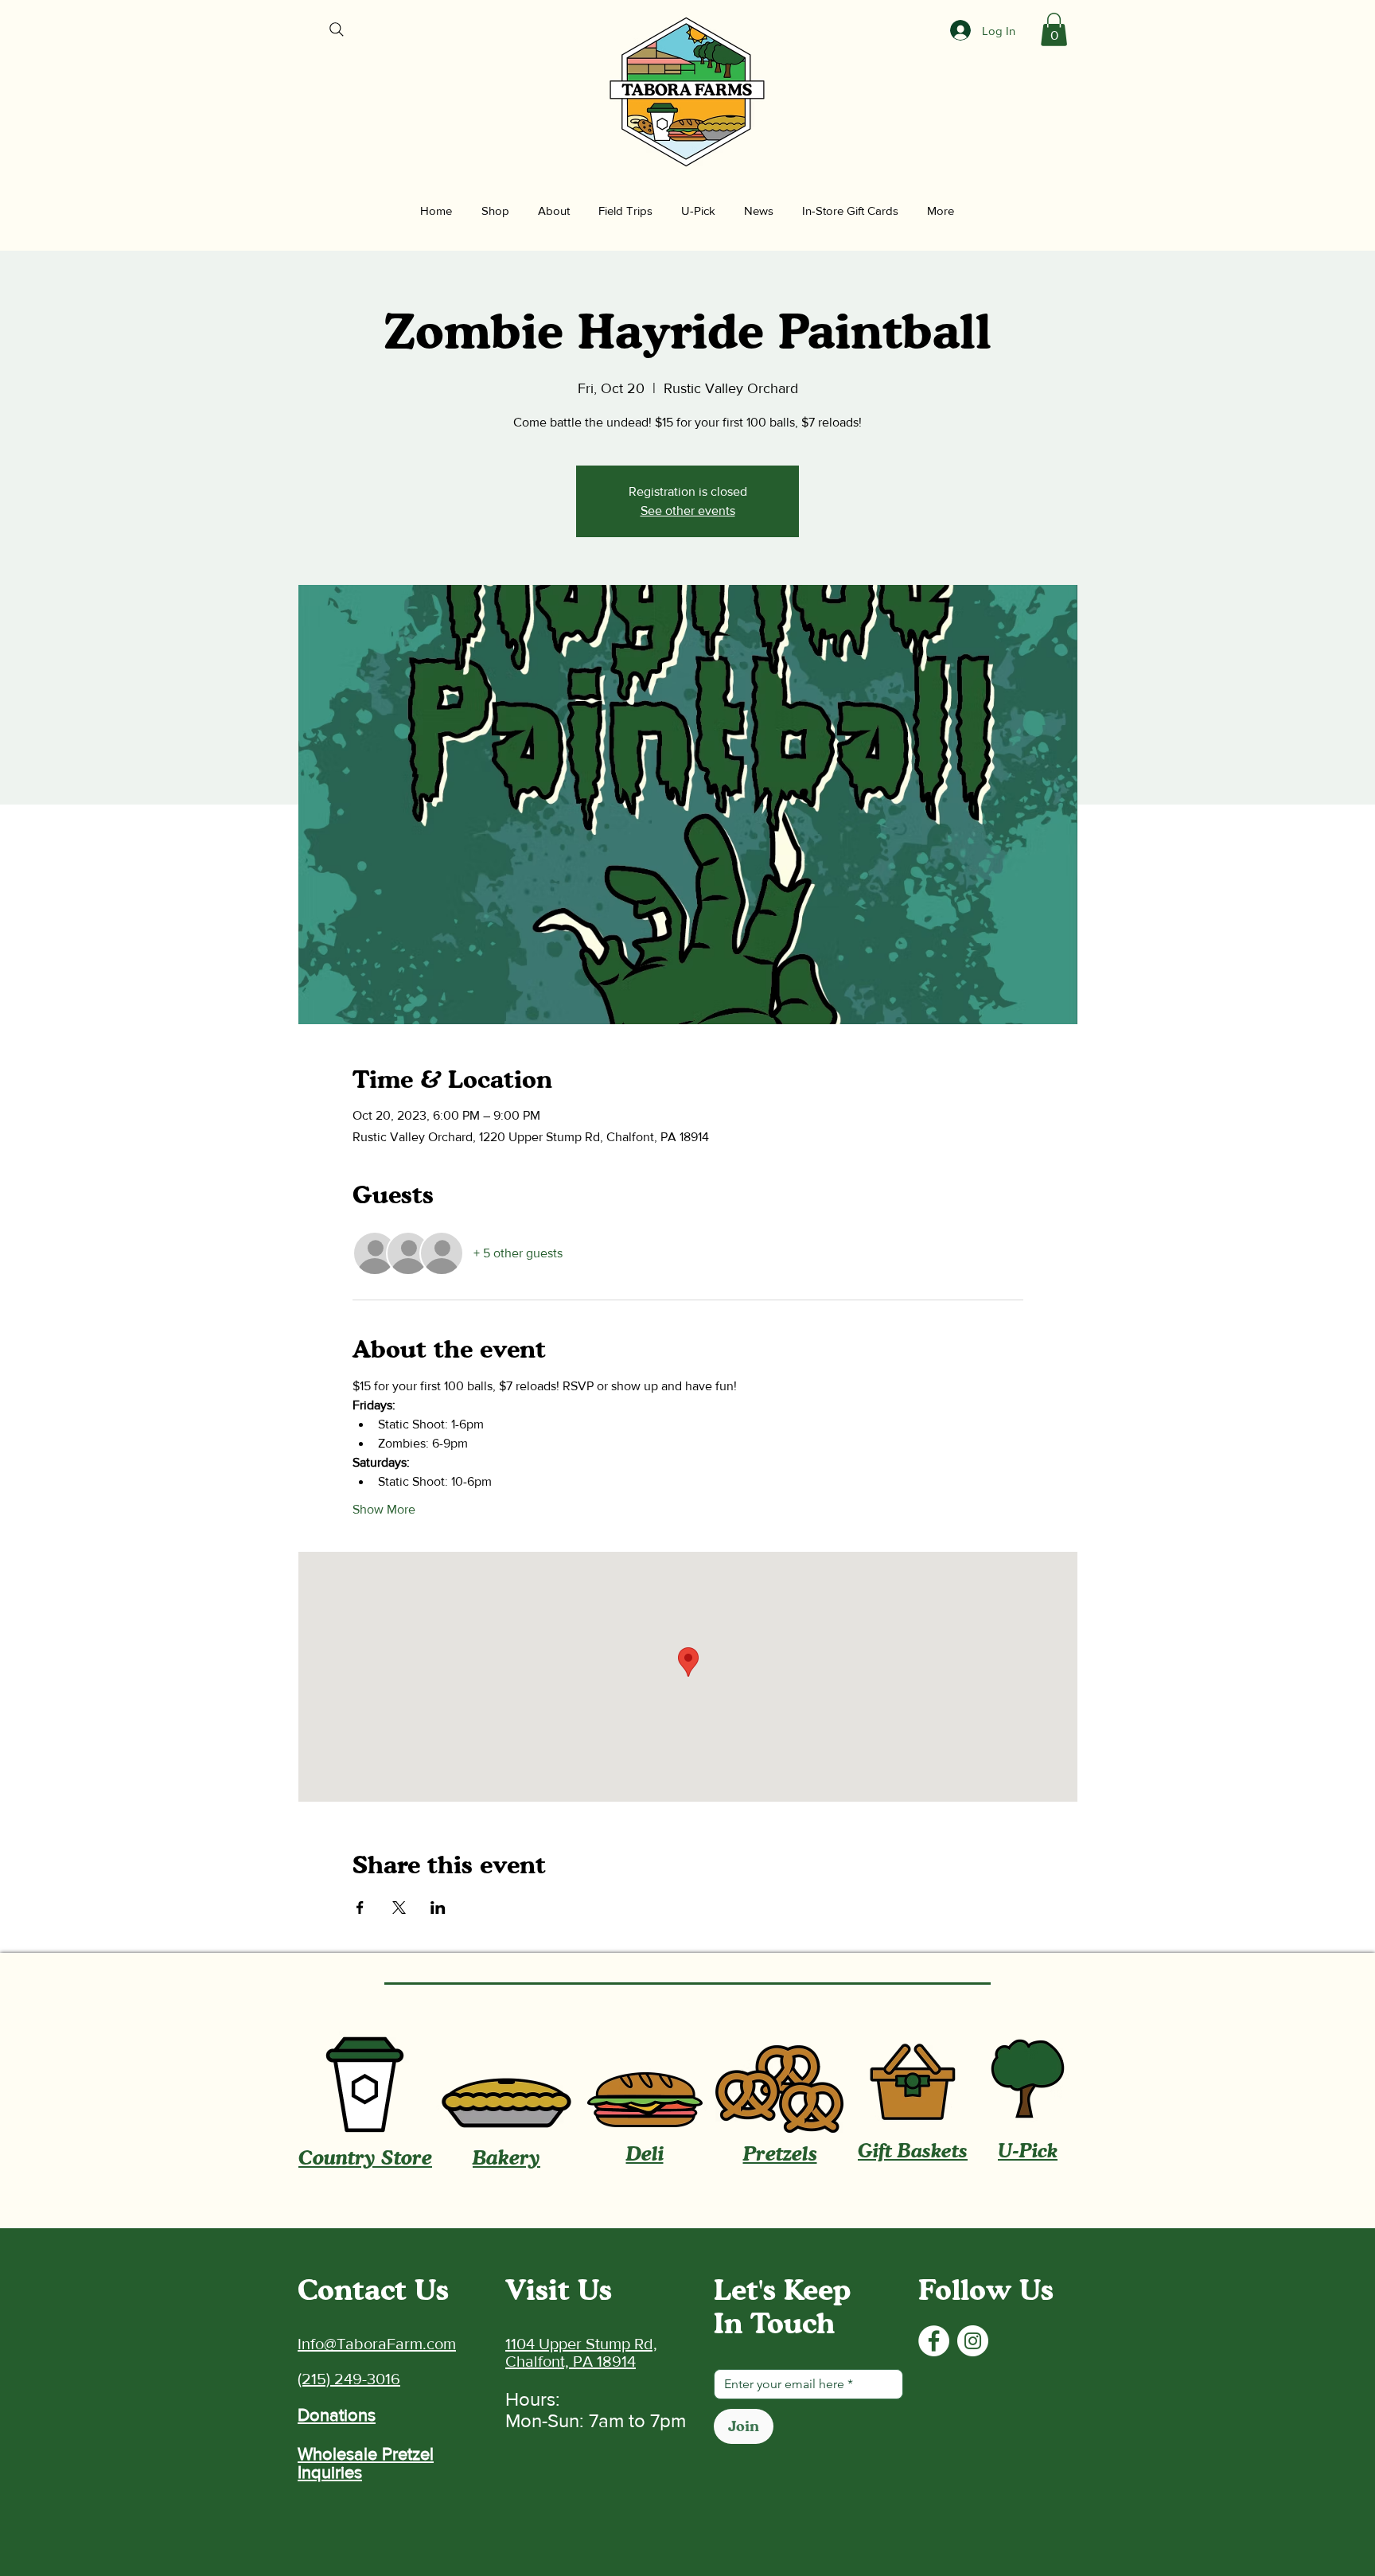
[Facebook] (934, 2341)
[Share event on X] (399, 1908)
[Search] (337, 29)
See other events (688, 511)
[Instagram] (973, 2341)
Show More (384, 1509)
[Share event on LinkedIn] (438, 1908)
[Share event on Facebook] (360, 1908)
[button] (1054, 29)
